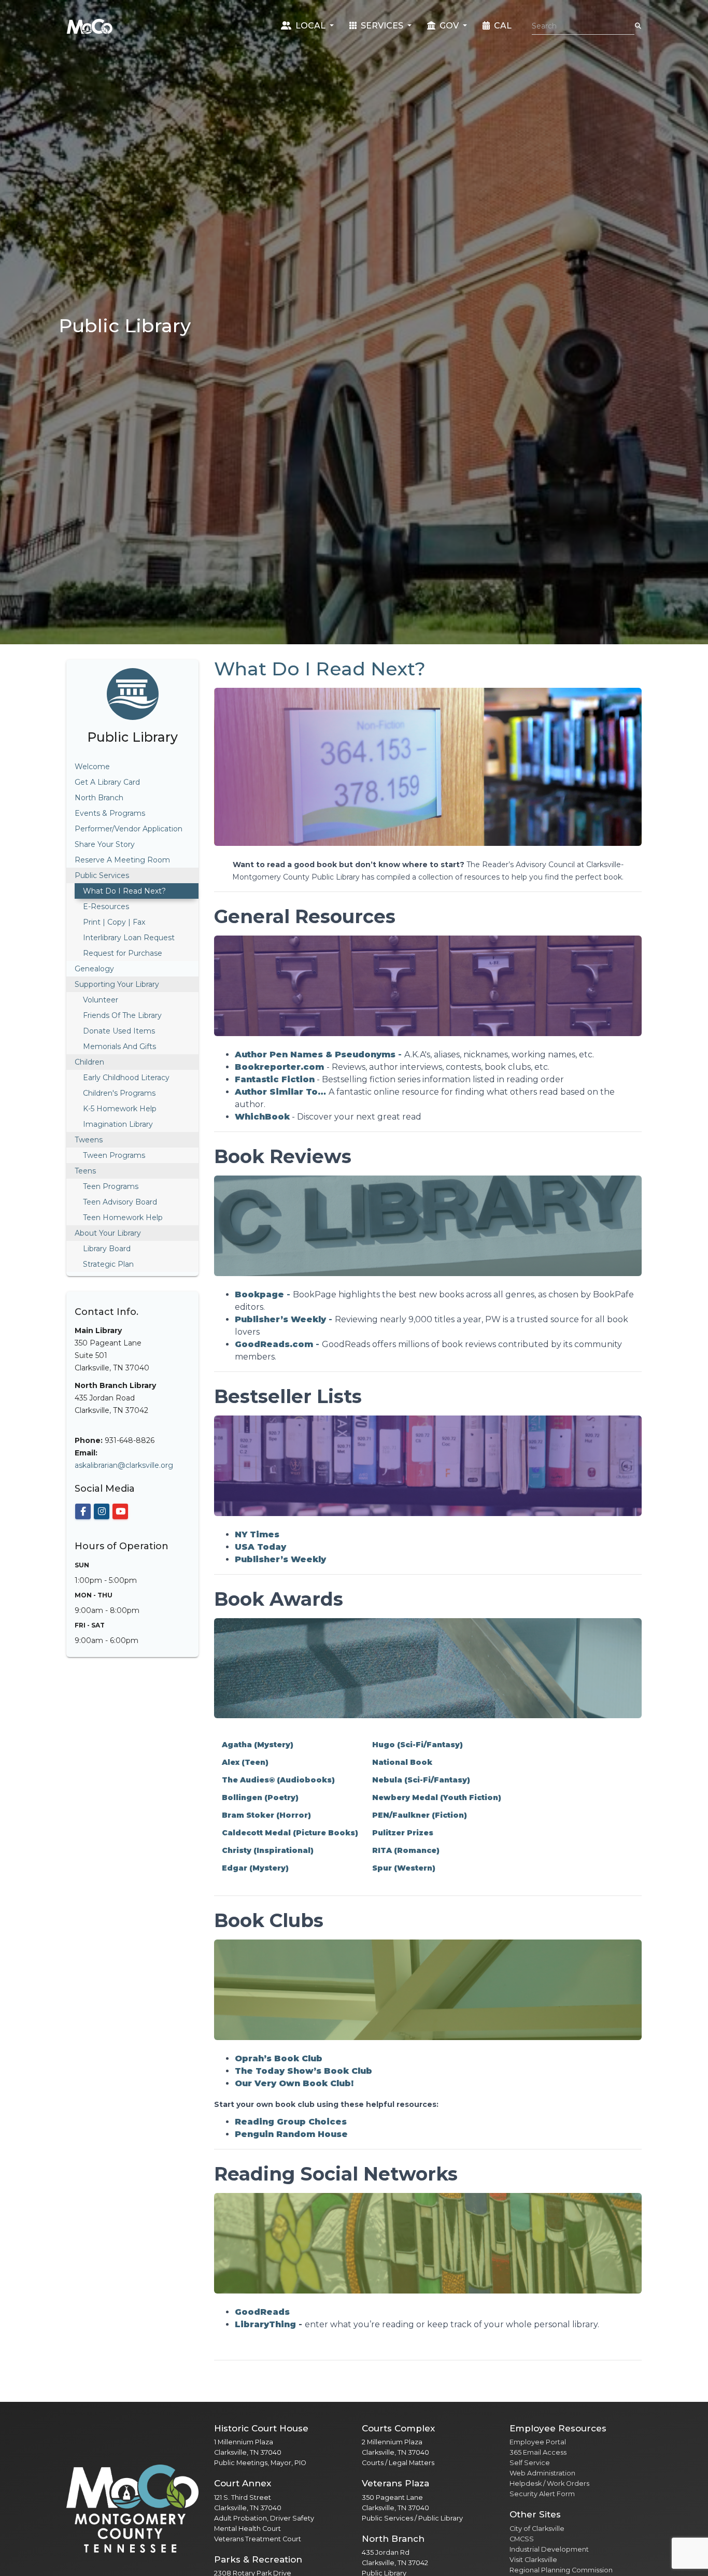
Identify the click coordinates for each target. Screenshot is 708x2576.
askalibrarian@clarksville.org (124, 1465)
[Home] (90, 26)
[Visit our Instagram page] (102, 1511)
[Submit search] (638, 26)
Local (310, 26)
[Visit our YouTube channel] (120, 1511)
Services (382, 26)
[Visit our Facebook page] (83, 1511)
